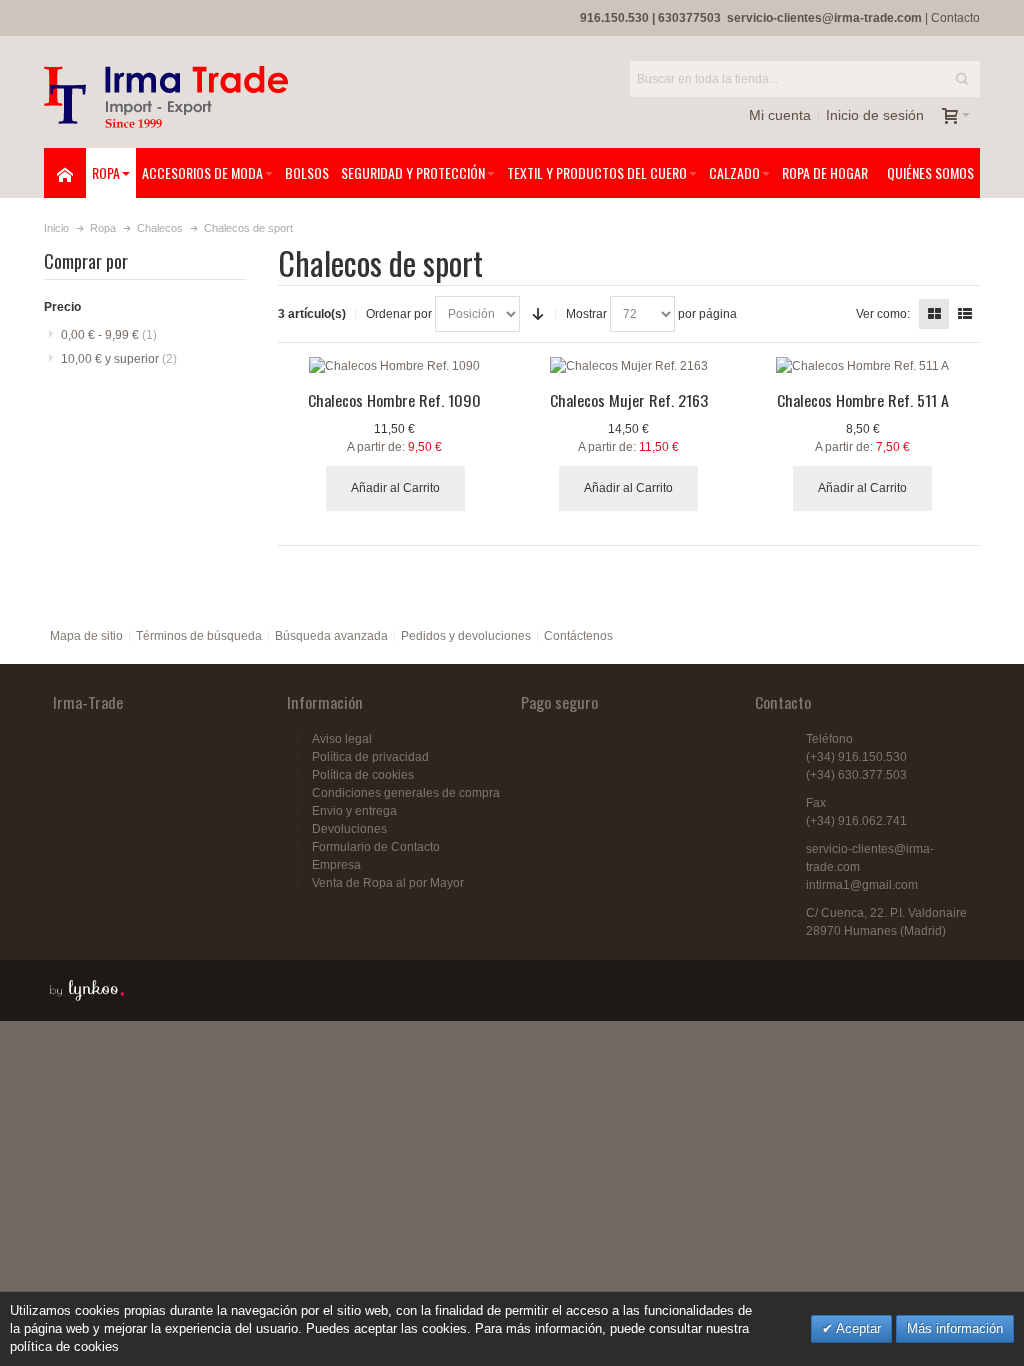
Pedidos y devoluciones (466, 636)
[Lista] (965, 314)
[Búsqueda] (962, 79)
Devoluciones (349, 829)
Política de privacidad (370, 757)
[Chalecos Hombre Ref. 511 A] (863, 366)
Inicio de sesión (875, 115)
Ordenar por (399, 314)
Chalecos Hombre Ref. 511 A (863, 400)
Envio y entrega (354, 811)
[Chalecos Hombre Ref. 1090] (395, 366)
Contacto (955, 18)
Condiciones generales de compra (406, 793)
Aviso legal (342, 739)
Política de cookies (363, 775)
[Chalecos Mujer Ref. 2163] (629, 366)
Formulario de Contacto (376, 847)
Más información (955, 1328)
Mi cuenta (780, 115)
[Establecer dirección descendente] (538, 314)
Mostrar (586, 314)
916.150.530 (614, 18)
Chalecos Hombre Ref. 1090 (394, 400)
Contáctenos (578, 636)
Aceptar (857, 1328)
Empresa (336, 865)
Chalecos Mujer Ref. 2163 (629, 400)
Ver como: (883, 314)
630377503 (689, 18)
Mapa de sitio (86, 636)
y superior (119, 359)
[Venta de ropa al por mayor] (166, 97)
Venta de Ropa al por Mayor (388, 883)
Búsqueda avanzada (331, 636)
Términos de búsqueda (199, 636)
